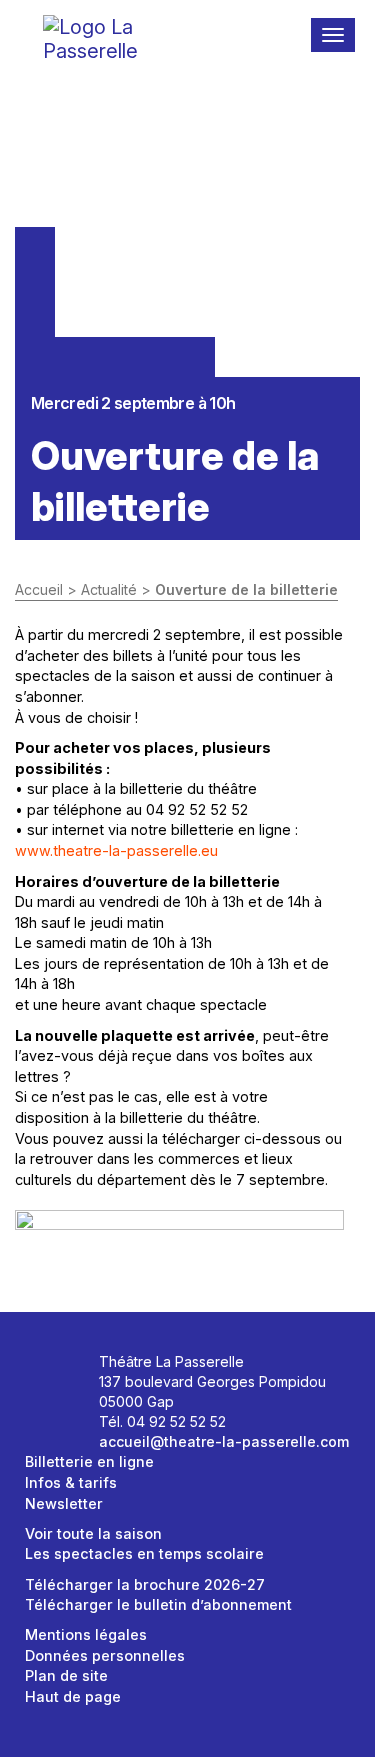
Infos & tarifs (71, 1482)
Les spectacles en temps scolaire (144, 1553)
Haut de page (73, 1696)
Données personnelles (105, 1655)
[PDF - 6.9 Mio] (179, 1249)
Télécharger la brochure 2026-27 (145, 1584)
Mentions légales (86, 1634)
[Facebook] (47, 1368)
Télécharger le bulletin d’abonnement (158, 1604)
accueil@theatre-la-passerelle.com (224, 1441)
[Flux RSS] (69, 1403)
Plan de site (66, 1675)
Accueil (39, 589)
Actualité (109, 589)
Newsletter (64, 1503)
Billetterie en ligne (89, 1461)
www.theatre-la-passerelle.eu (116, 850)
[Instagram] (69, 1368)
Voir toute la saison (93, 1533)
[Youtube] (47, 1403)
